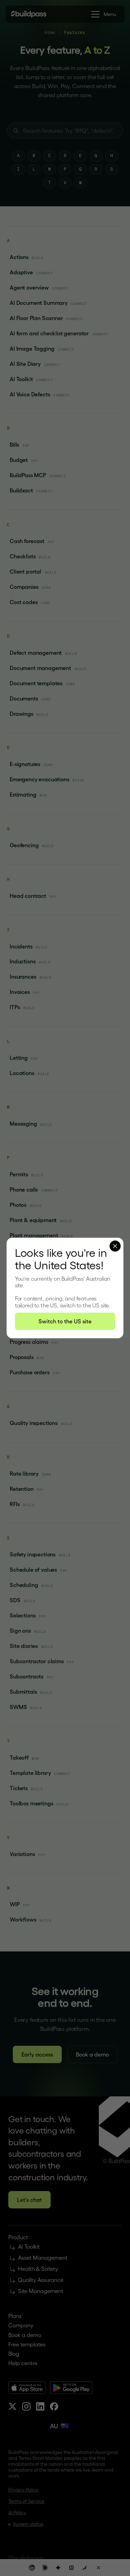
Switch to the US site (65, 1321)
